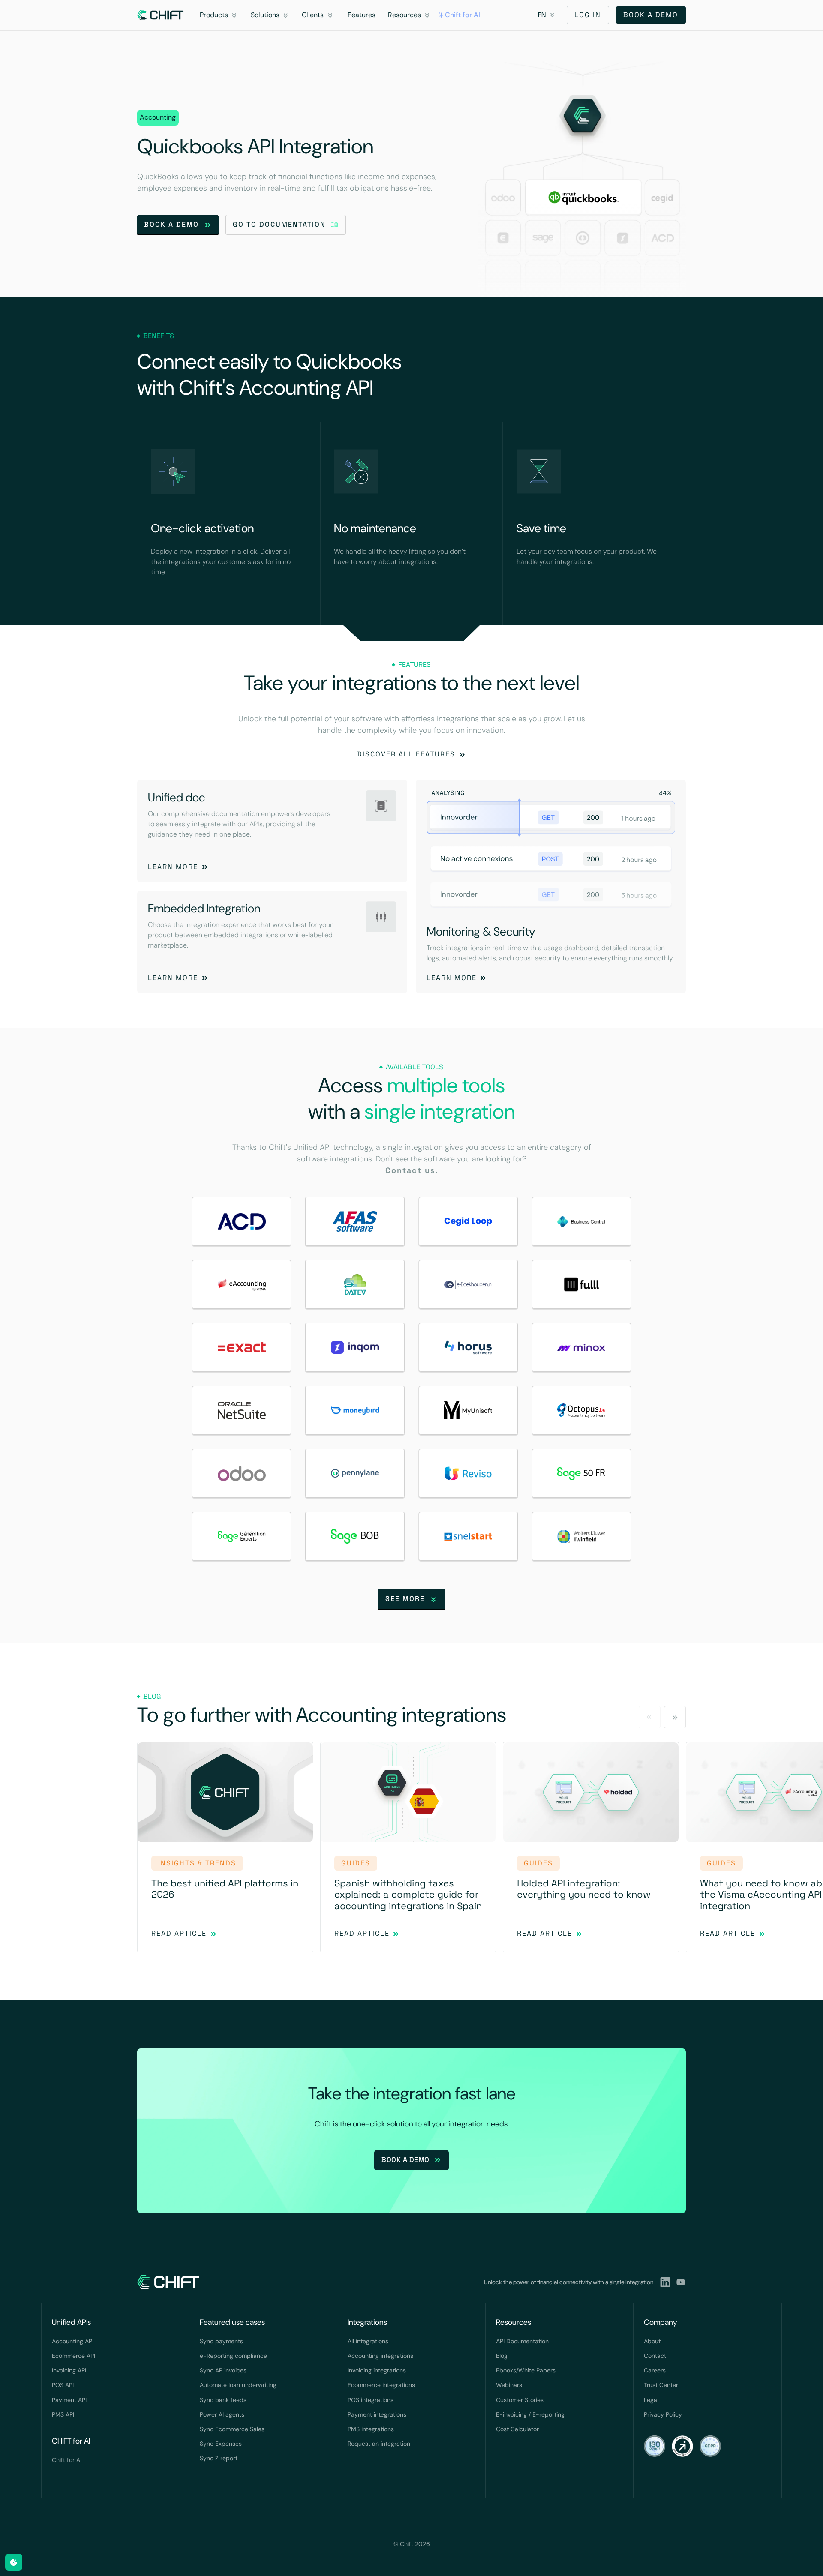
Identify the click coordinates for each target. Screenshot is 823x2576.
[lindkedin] (665, 2282)
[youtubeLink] (681, 2282)
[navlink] (161, 15)
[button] (220, 15)
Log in (588, 15)
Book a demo (651, 15)
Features (362, 15)
